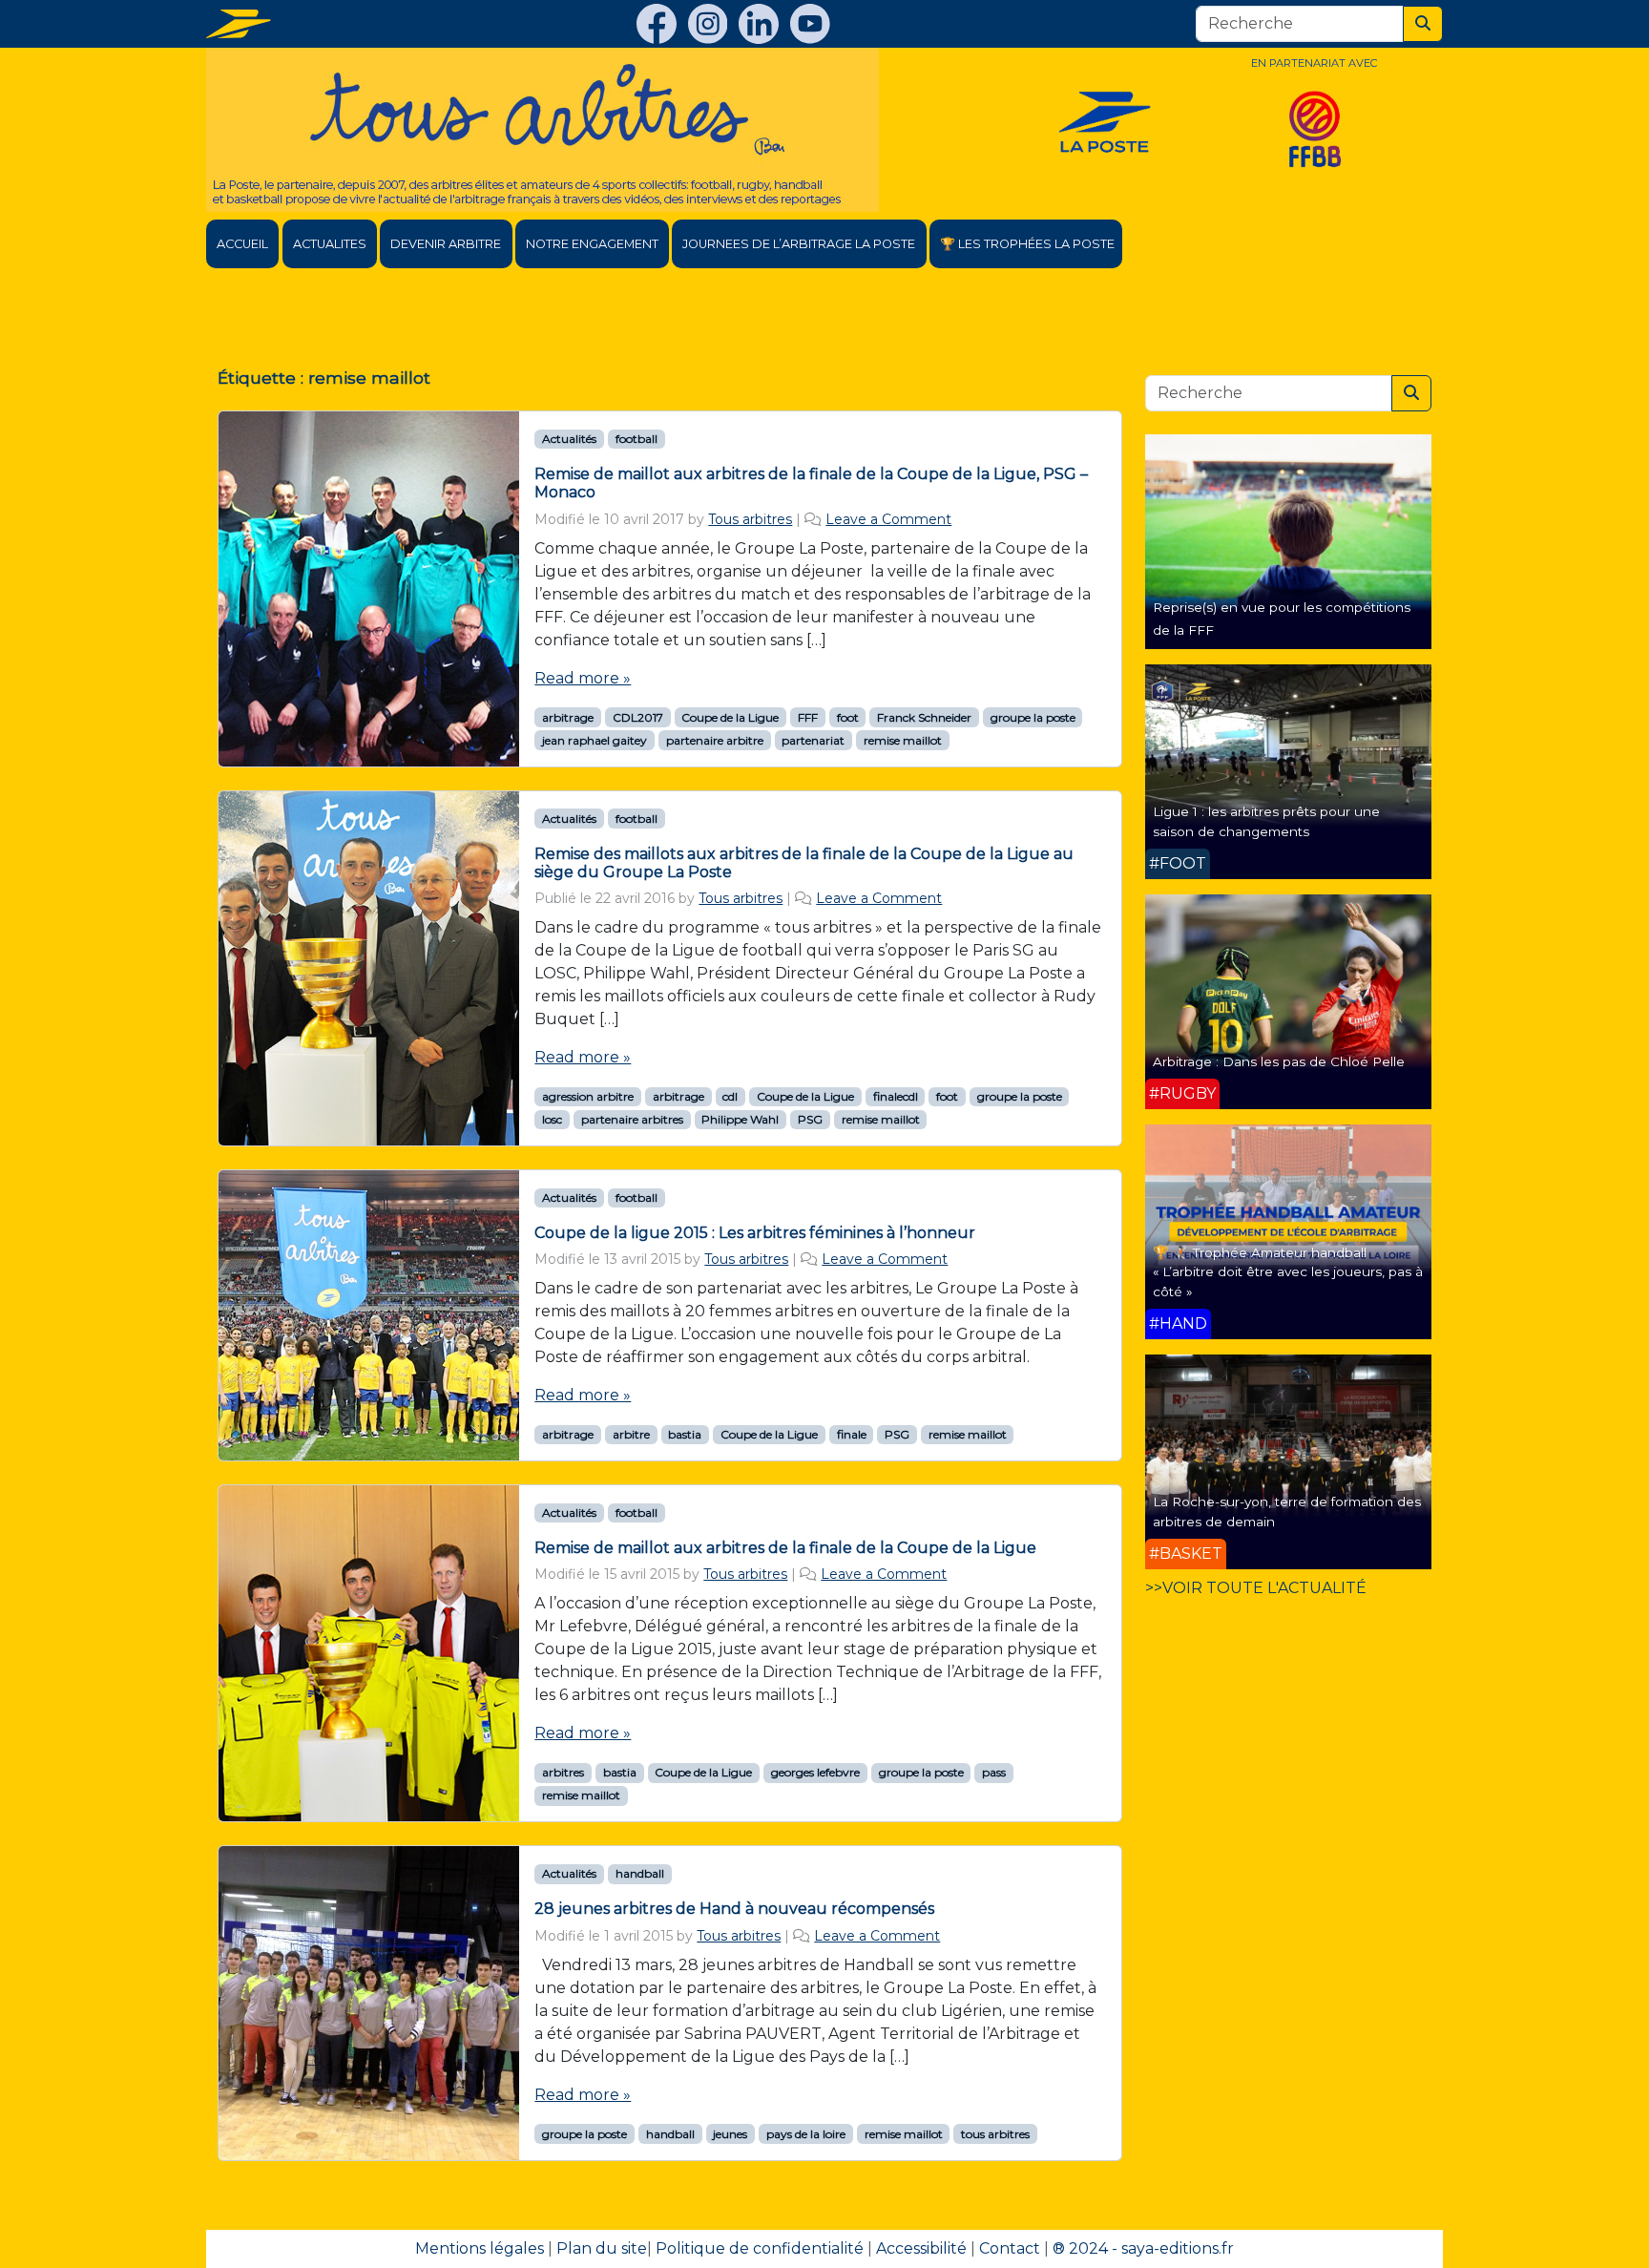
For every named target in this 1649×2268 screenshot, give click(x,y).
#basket (1186, 1554)
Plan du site (602, 2248)
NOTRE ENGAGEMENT (592, 244)
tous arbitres (995, 2134)
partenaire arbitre (715, 740)
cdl (730, 1096)
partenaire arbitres (632, 1119)
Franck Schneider (924, 717)
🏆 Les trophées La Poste (1027, 244)
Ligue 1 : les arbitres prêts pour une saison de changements (1266, 821)
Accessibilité (921, 2248)
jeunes (730, 2134)
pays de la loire (806, 2134)
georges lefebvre (815, 1772)
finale (852, 1434)
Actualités (569, 439)
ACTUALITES (330, 244)
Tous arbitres (750, 519)
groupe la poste (1033, 717)
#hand (1178, 1323)
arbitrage (568, 717)
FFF (808, 717)
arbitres (563, 1772)
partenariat (813, 740)
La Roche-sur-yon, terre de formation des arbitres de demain (1287, 1511)
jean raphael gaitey (595, 740)
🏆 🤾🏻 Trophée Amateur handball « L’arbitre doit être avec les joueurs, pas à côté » (1288, 1272)
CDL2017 (638, 717)
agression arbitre (588, 1096)
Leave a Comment (888, 519)
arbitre (631, 1434)
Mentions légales (480, 2248)
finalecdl (896, 1096)
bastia (685, 1434)
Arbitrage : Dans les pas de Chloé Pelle (1279, 1061)
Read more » (583, 678)
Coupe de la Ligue (730, 717)
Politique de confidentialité (760, 2248)
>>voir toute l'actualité (1256, 1588)
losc (552, 1119)
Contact (1010, 2248)
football (637, 439)
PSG (810, 1119)
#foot (1178, 863)
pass (994, 1772)
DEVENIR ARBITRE (446, 244)
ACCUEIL (242, 244)
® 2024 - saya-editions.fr (1143, 2248)
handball (640, 1873)
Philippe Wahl (740, 1119)
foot (848, 717)
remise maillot (903, 740)
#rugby (1182, 1093)
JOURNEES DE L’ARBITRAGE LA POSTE (799, 244)
